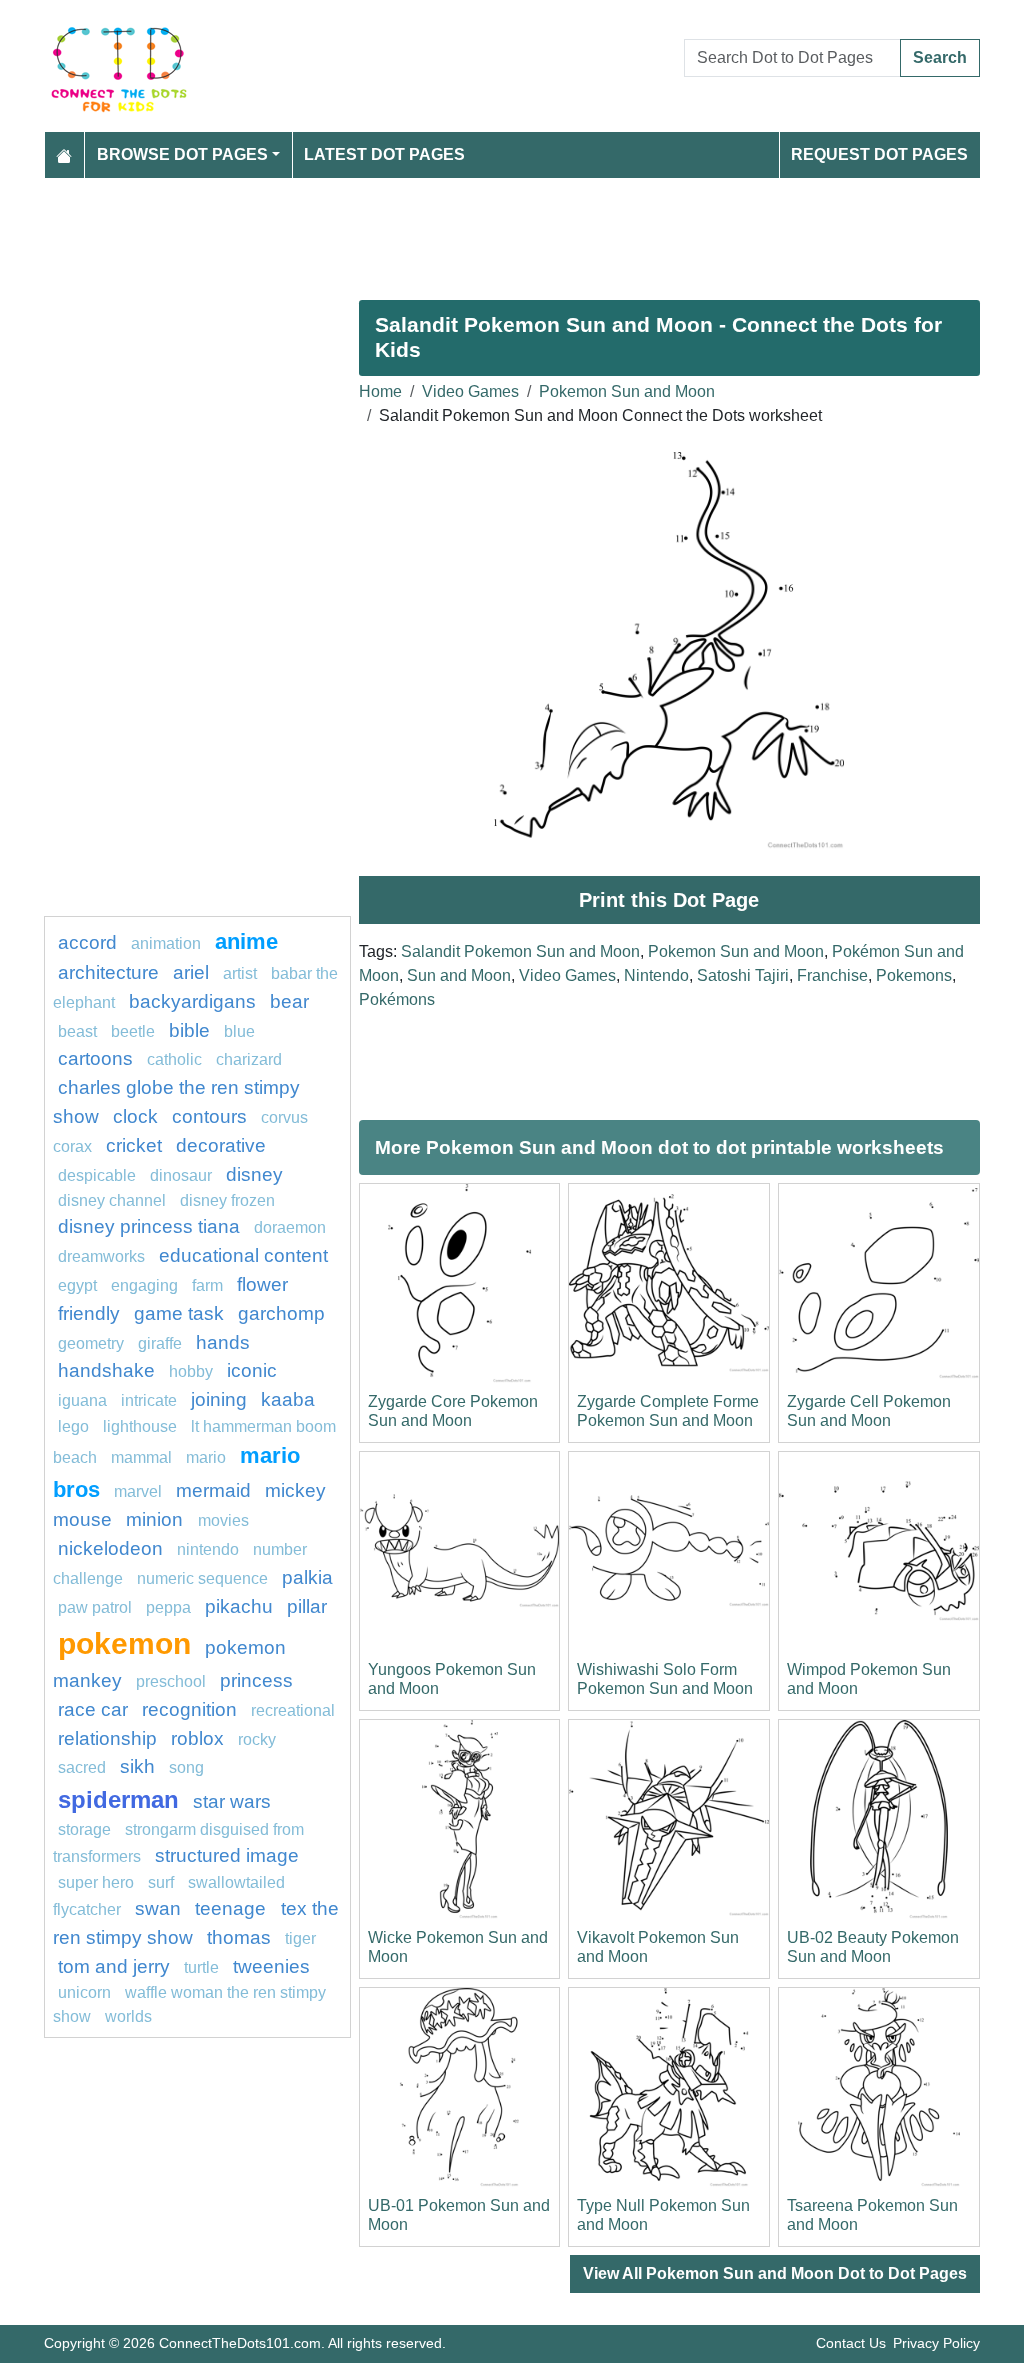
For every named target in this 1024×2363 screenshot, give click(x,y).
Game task (179, 1313)
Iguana (82, 1400)
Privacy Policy (936, 2343)
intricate (149, 1400)
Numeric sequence (202, 1578)
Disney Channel (112, 1200)
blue (239, 1031)
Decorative (221, 1145)
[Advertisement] (512, 231)
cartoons (95, 1058)
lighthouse (140, 1426)
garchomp (281, 1313)
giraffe (160, 1343)
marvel (138, 1491)
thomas (239, 1937)
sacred (82, 1767)
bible (189, 1030)
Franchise (832, 975)
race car (93, 1709)
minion (157, 1519)
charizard (249, 1059)
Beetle (133, 1031)
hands (223, 1342)
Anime (246, 941)
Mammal (141, 1457)
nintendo (208, 1549)
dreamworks (101, 1256)
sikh (137, 1766)
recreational (293, 1710)
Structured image (227, 1855)
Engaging (144, 1285)
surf (161, 1882)
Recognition (189, 1709)
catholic (176, 1059)
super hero (96, 1882)
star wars (232, 1801)
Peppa (168, 1607)
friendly (89, 1313)
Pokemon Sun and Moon (627, 391)
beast (77, 1031)
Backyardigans (192, 1001)
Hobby (191, 1371)
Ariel (191, 972)
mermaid (213, 1490)
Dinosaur (181, 1175)
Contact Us (851, 2343)
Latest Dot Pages (384, 154)
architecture (108, 972)
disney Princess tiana (149, 1226)
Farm (207, 1285)
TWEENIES (271, 1966)
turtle (201, 1967)
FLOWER (262, 1284)
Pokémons (397, 999)
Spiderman (118, 1799)
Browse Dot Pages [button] (182, 154)
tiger (300, 1938)
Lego (73, 1426)
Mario (206, 1457)
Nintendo (656, 975)
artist (240, 973)
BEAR (289, 1001)
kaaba (288, 1399)
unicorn (84, 1992)
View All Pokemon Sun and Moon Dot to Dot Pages (775, 2273)
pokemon (124, 1643)
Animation (166, 943)
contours (209, 1116)
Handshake (106, 1370)
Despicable (97, 1175)
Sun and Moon (459, 975)
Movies (223, 1520)
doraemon (290, 1227)
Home (380, 391)
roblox (197, 1738)
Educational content (243, 1255)
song (186, 1767)
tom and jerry (114, 1966)
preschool (171, 1681)
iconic (252, 1370)
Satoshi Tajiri (743, 975)
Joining (219, 1399)
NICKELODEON (110, 1548)
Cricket (134, 1145)
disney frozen (227, 1200)
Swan (158, 1908)
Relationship (107, 1738)
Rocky (257, 1739)
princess (256, 1680)
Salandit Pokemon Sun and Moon (520, 951)
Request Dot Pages (879, 154)
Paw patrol (95, 1607)
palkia (307, 1577)
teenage (233, 1908)
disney (254, 1174)
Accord (87, 942)
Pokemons (914, 975)
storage (84, 1829)
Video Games (470, 391)
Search (940, 57)
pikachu (239, 1606)
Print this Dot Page (669, 900)
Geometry (91, 1343)
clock (135, 1116)
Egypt (77, 1285)
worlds (128, 2016)
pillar (307, 1606)
